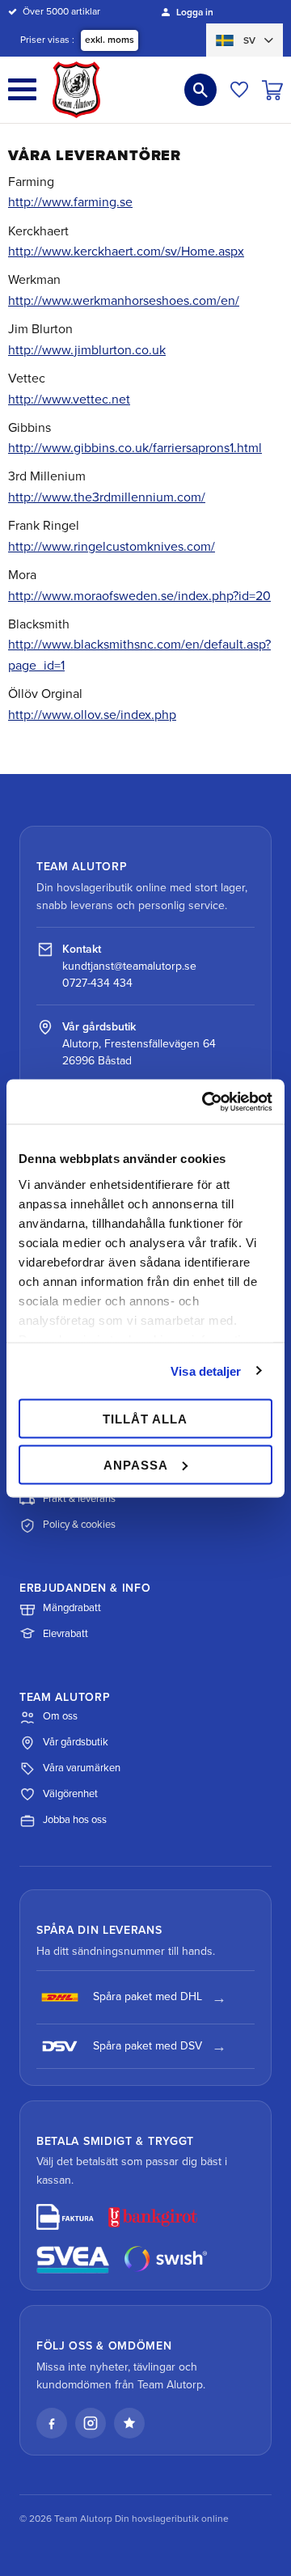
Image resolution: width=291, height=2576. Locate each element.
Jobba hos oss (75, 1820)
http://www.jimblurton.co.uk (87, 350)
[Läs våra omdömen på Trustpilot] (129, 2423)
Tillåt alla (145, 1419)
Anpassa (136, 1464)
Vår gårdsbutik (76, 1742)
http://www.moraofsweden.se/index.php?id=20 (139, 596)
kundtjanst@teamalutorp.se (129, 966)
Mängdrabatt (72, 1608)
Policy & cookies (79, 1525)
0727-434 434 (97, 983)
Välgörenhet (70, 1794)
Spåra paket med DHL (148, 1997)
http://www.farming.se (70, 202)
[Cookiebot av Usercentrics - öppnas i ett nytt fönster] (205, 1102)
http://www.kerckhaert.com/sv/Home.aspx (126, 252)
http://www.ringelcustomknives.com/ (112, 547)
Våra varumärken (82, 1768)
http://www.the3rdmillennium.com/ (107, 497)
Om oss (60, 1716)
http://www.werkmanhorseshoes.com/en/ (124, 301)
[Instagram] (91, 2423)
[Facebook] (52, 2423)
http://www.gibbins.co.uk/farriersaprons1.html (135, 448)
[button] (22, 89)
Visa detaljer (206, 1370)
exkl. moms (110, 40)
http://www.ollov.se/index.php (92, 715)
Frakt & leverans (79, 1499)
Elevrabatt (65, 1634)
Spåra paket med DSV (148, 2046)
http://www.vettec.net (69, 400)
